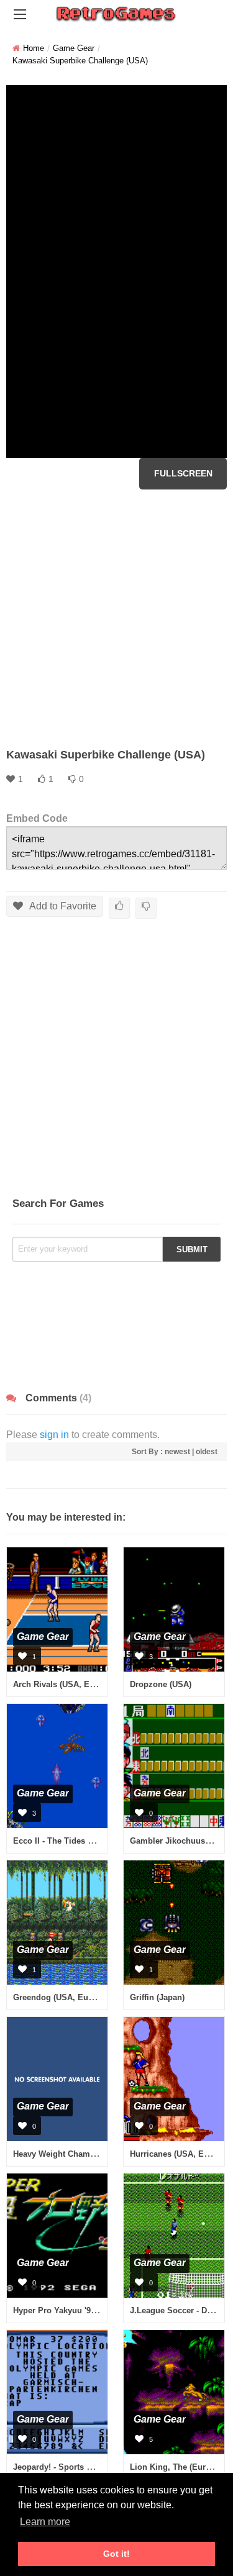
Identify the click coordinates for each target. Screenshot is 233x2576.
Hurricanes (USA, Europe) (179, 2154)
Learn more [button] (45, 2522)
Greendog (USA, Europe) (61, 1997)
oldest (207, 1452)
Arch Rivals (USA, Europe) (64, 1684)
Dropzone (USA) (161, 1684)
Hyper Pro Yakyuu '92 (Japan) (69, 2310)
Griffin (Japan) (157, 1997)
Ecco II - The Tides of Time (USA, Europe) (94, 1841)
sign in (54, 1435)
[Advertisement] (116, 618)
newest (177, 1452)
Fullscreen (183, 473)
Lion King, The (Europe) (176, 2467)
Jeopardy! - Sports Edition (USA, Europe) (92, 2467)
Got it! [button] (116, 2554)
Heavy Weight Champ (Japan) (69, 2154)
